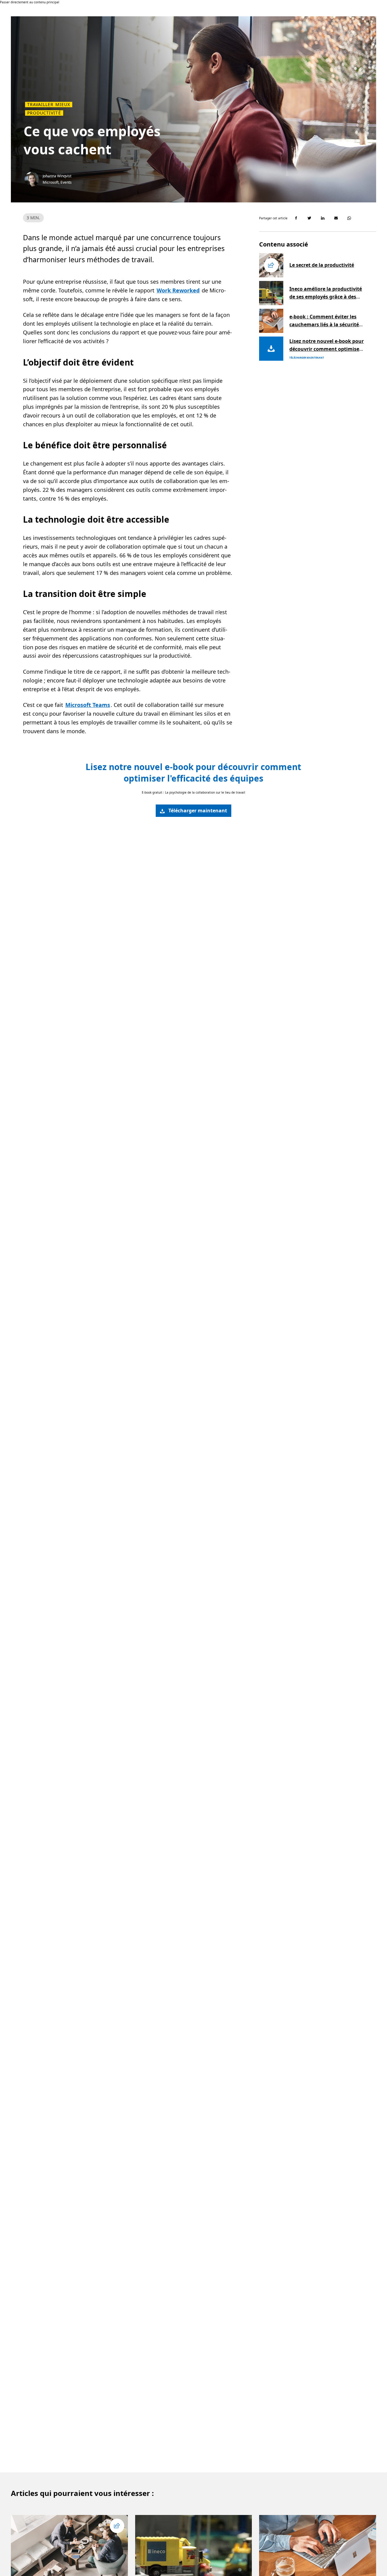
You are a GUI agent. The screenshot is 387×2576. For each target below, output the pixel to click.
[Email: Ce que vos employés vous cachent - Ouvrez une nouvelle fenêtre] (336, 218)
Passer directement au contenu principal (30, 2)
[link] (193, 811)
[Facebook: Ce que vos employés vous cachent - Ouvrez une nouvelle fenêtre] (296, 218)
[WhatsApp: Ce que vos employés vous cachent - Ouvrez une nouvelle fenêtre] (349, 218)
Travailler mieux (49, 105)
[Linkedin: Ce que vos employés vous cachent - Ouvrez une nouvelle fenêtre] (323, 218)
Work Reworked (178, 290)
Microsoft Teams (88, 705)
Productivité (44, 113)
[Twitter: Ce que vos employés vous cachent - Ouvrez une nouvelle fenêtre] (309, 218)
